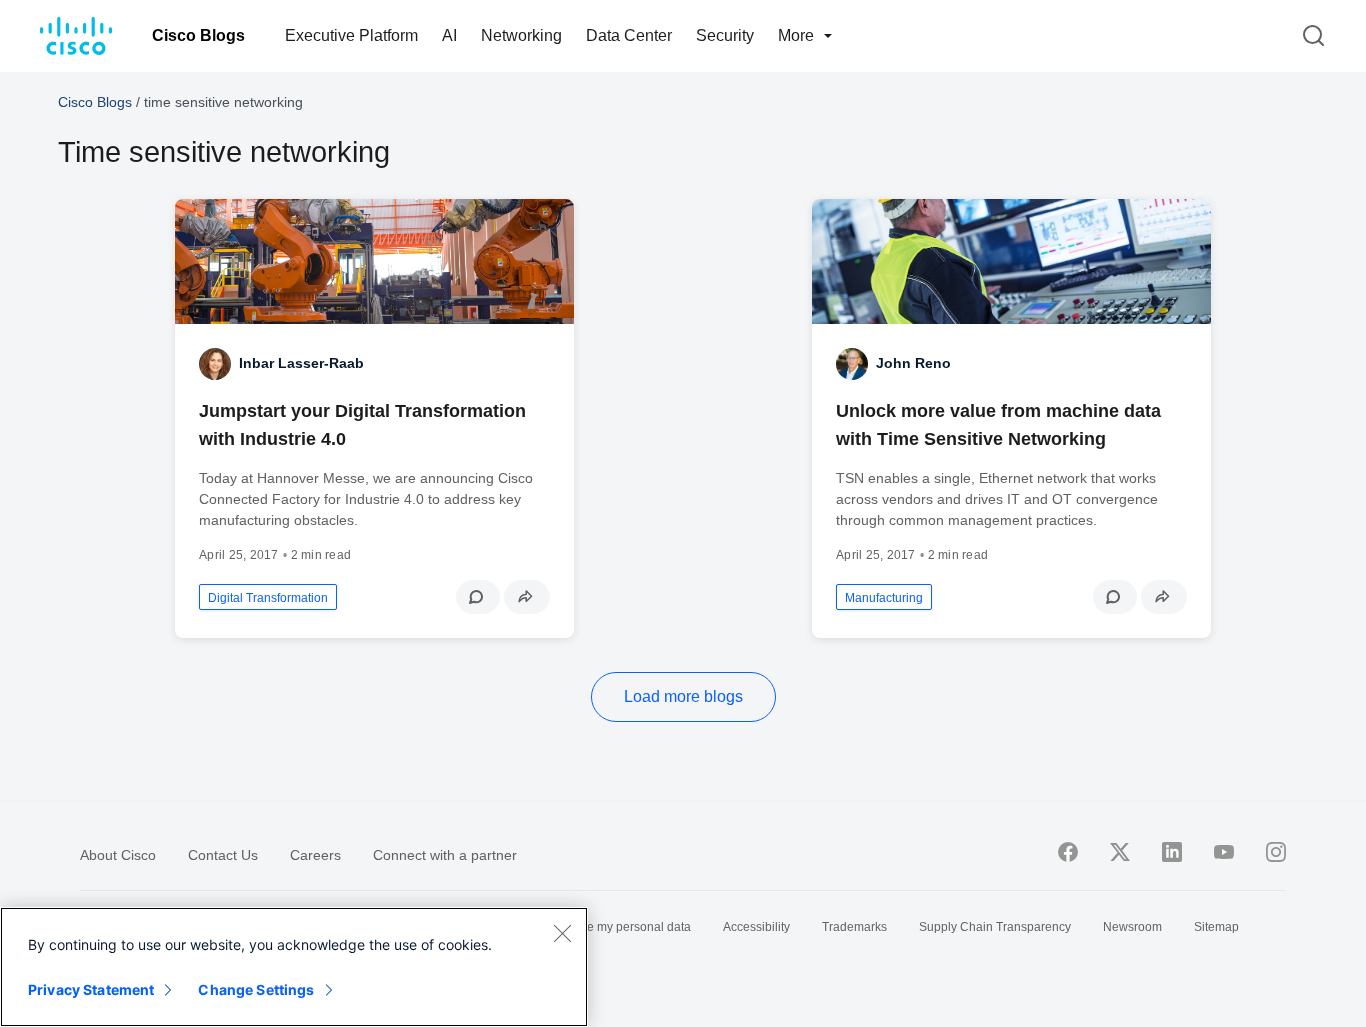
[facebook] (1068, 852)
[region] (294, 967)
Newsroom (1132, 927)
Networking (521, 35)
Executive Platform (351, 35)
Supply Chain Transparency (995, 927)
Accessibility (756, 927)
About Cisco (118, 855)
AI (449, 35)
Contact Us (223, 855)
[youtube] (1224, 852)
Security (725, 35)
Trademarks (854, 927)
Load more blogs (683, 696)
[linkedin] (1172, 852)
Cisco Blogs (198, 35)
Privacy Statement (91, 989)
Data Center (629, 35)
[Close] (562, 933)
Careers (315, 855)
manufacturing (884, 598)
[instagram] (1276, 852)
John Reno (913, 363)
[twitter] (1120, 852)
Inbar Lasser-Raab (301, 363)
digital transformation (268, 598)
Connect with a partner (445, 855)
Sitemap (1216, 927)
